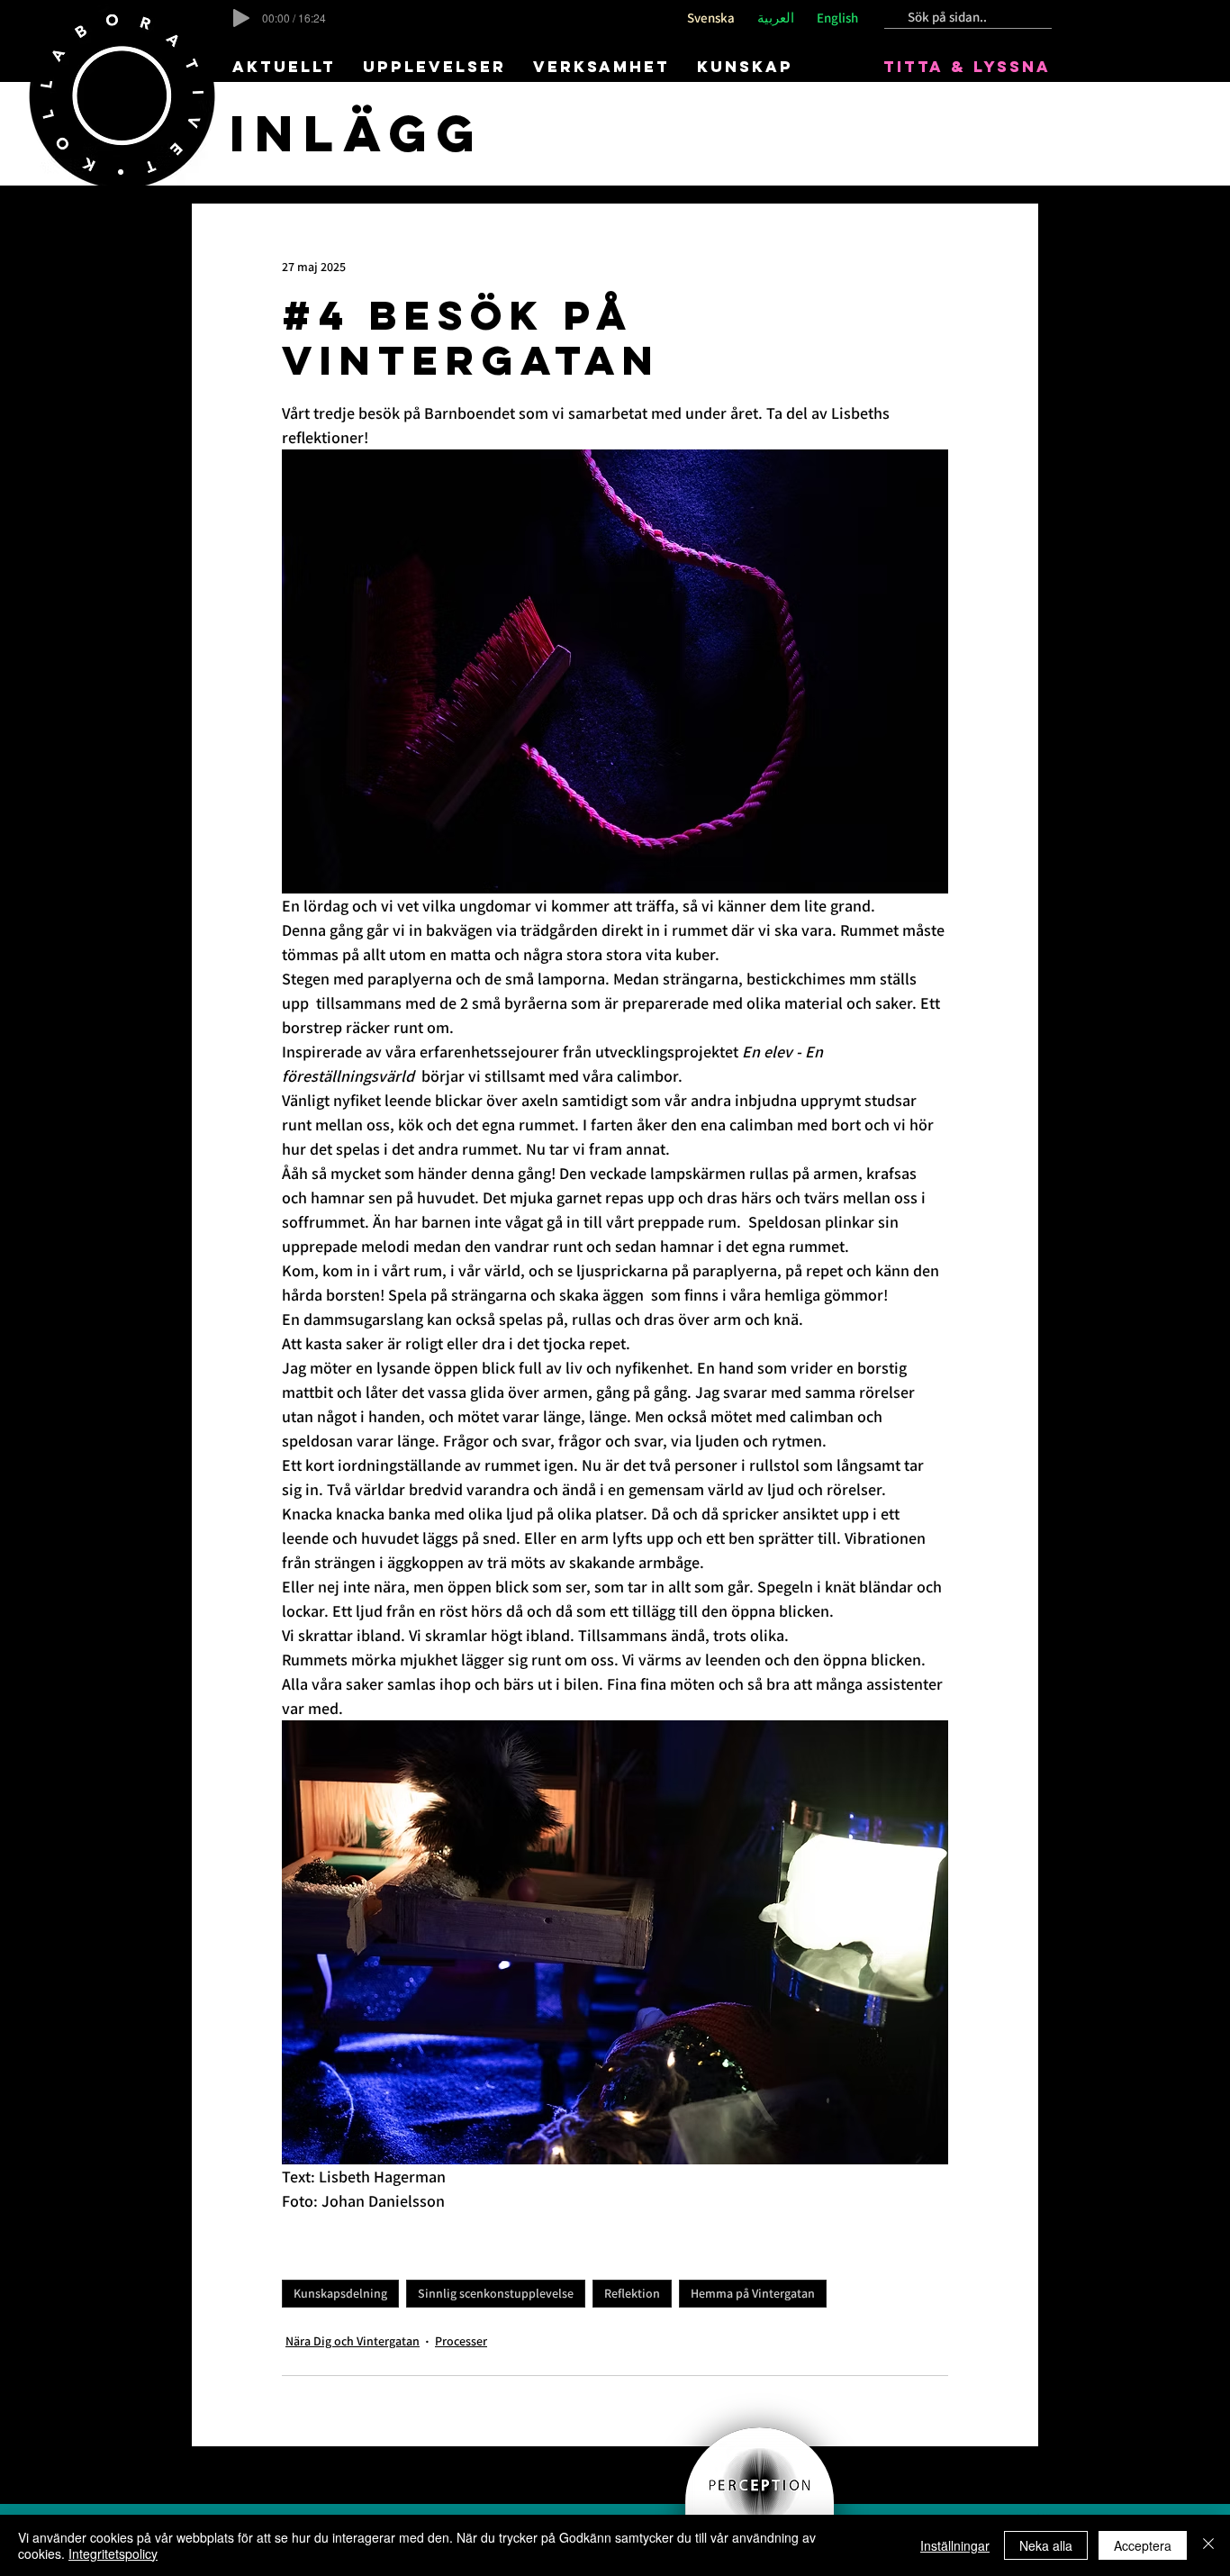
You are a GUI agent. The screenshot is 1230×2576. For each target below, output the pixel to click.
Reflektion (632, 2293)
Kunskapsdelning (340, 2293)
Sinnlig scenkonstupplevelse (496, 2293)
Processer (461, 2341)
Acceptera (1143, 2545)
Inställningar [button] (955, 2545)
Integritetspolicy (113, 2553)
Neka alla (1046, 2545)
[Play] (241, 18)
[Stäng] (1208, 2545)
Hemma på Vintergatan (753, 2293)
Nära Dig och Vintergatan (353, 2341)
